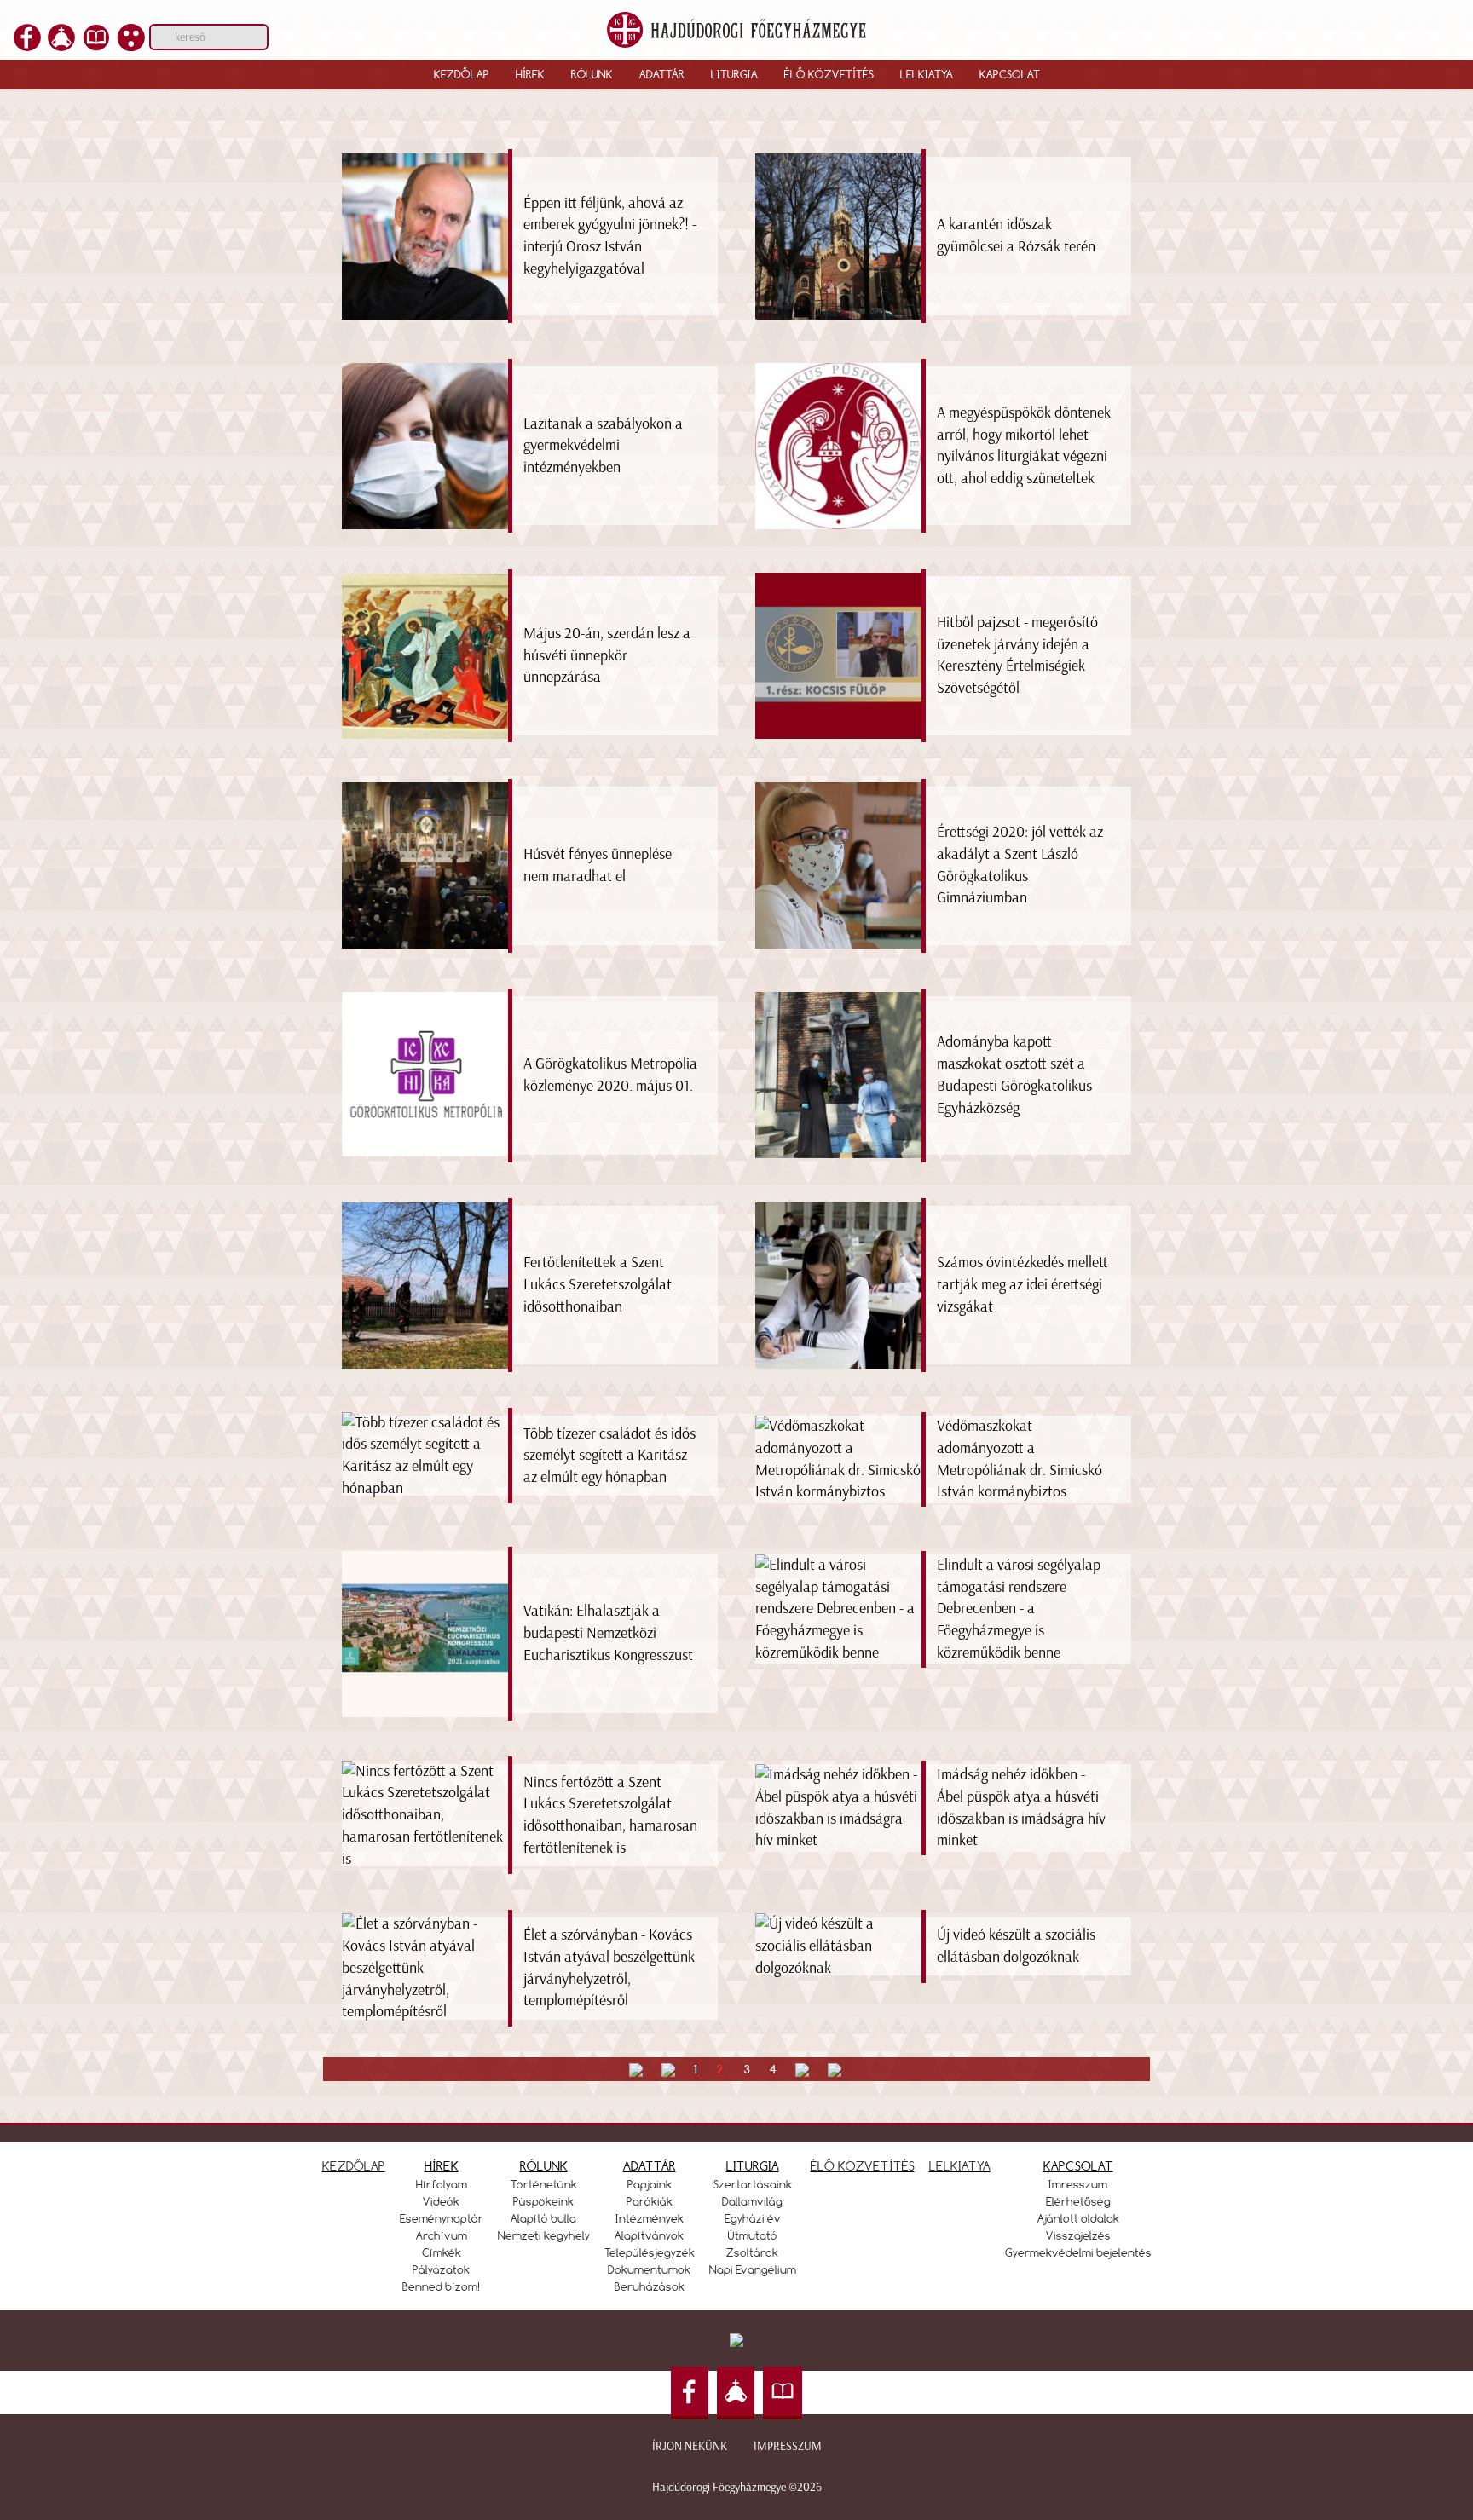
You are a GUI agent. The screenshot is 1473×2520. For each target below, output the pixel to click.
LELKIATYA (960, 2166)
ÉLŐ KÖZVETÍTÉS (863, 2166)
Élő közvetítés (829, 74)
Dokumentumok (649, 2269)
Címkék (442, 2252)
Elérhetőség (1078, 2201)
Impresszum (788, 2446)
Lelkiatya (927, 74)
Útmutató (753, 2235)
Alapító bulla (543, 2218)
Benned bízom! (442, 2286)
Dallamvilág (752, 2201)
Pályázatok (441, 2269)
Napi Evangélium (753, 2269)
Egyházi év (753, 2218)
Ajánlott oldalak (1078, 2218)
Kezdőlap (462, 74)
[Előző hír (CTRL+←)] (43, 1036)
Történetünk (544, 2184)
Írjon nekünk (690, 2446)
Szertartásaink (753, 2184)
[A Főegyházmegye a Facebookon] (27, 46)
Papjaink (650, 2184)
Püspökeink (543, 2201)
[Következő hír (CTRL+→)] (1430, 1036)
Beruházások (650, 2286)
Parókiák (650, 2201)
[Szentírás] (96, 46)
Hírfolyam (442, 2184)
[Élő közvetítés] (61, 46)
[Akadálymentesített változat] (131, 46)
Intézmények (650, 2218)
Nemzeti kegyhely (544, 2235)
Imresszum (1078, 2184)
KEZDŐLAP (354, 2166)
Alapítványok (649, 2235)
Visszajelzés (1078, 2235)
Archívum (442, 2235)
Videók (441, 2201)
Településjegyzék (650, 2252)
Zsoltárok (752, 2252)
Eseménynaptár (442, 2218)
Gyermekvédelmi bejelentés (1078, 2252)
